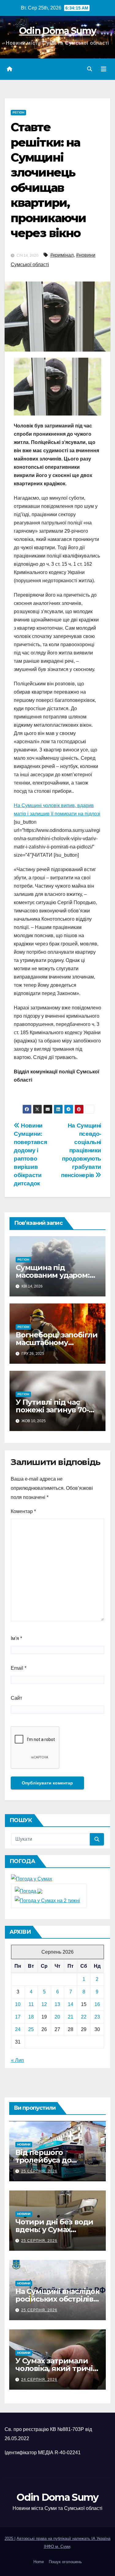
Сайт (16, 1698)
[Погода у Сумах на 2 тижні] (47, 1900)
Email (19, 1668)
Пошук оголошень (65, 2562)
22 (84, 2017)
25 (31, 2029)
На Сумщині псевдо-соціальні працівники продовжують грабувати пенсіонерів (81, 1150)
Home (39, 2562)
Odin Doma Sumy (57, 31)
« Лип (17, 2060)
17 (18, 2017)
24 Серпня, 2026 (39, 2380)
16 (97, 2004)
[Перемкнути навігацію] (104, 69)
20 (57, 2017)
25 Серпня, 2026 (39, 2171)
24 (18, 2029)
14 (71, 2004)
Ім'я (16, 1638)
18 (31, 2017)
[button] (90, 69)
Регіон (18, 112)
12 (44, 2004)
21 (71, 2017)
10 (18, 2004)
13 (57, 2004)
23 (97, 2017)
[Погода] (29, 1891)
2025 (10, 2539)
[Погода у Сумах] (32, 1879)
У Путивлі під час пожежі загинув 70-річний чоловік (52, 1410)
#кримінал (62, 255)
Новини (24, 2144)
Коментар (23, 1511)
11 (31, 2004)
